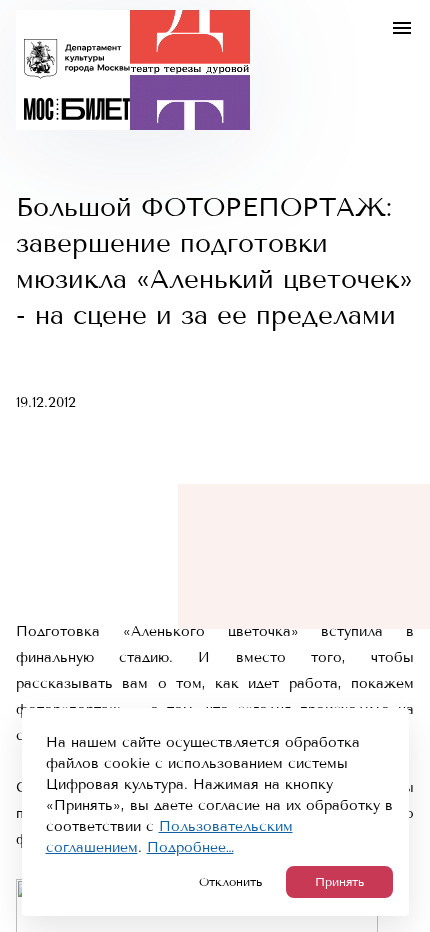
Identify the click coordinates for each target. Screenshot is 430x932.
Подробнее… (190, 847)
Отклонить (230, 882)
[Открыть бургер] (402, 28)
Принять (339, 882)
